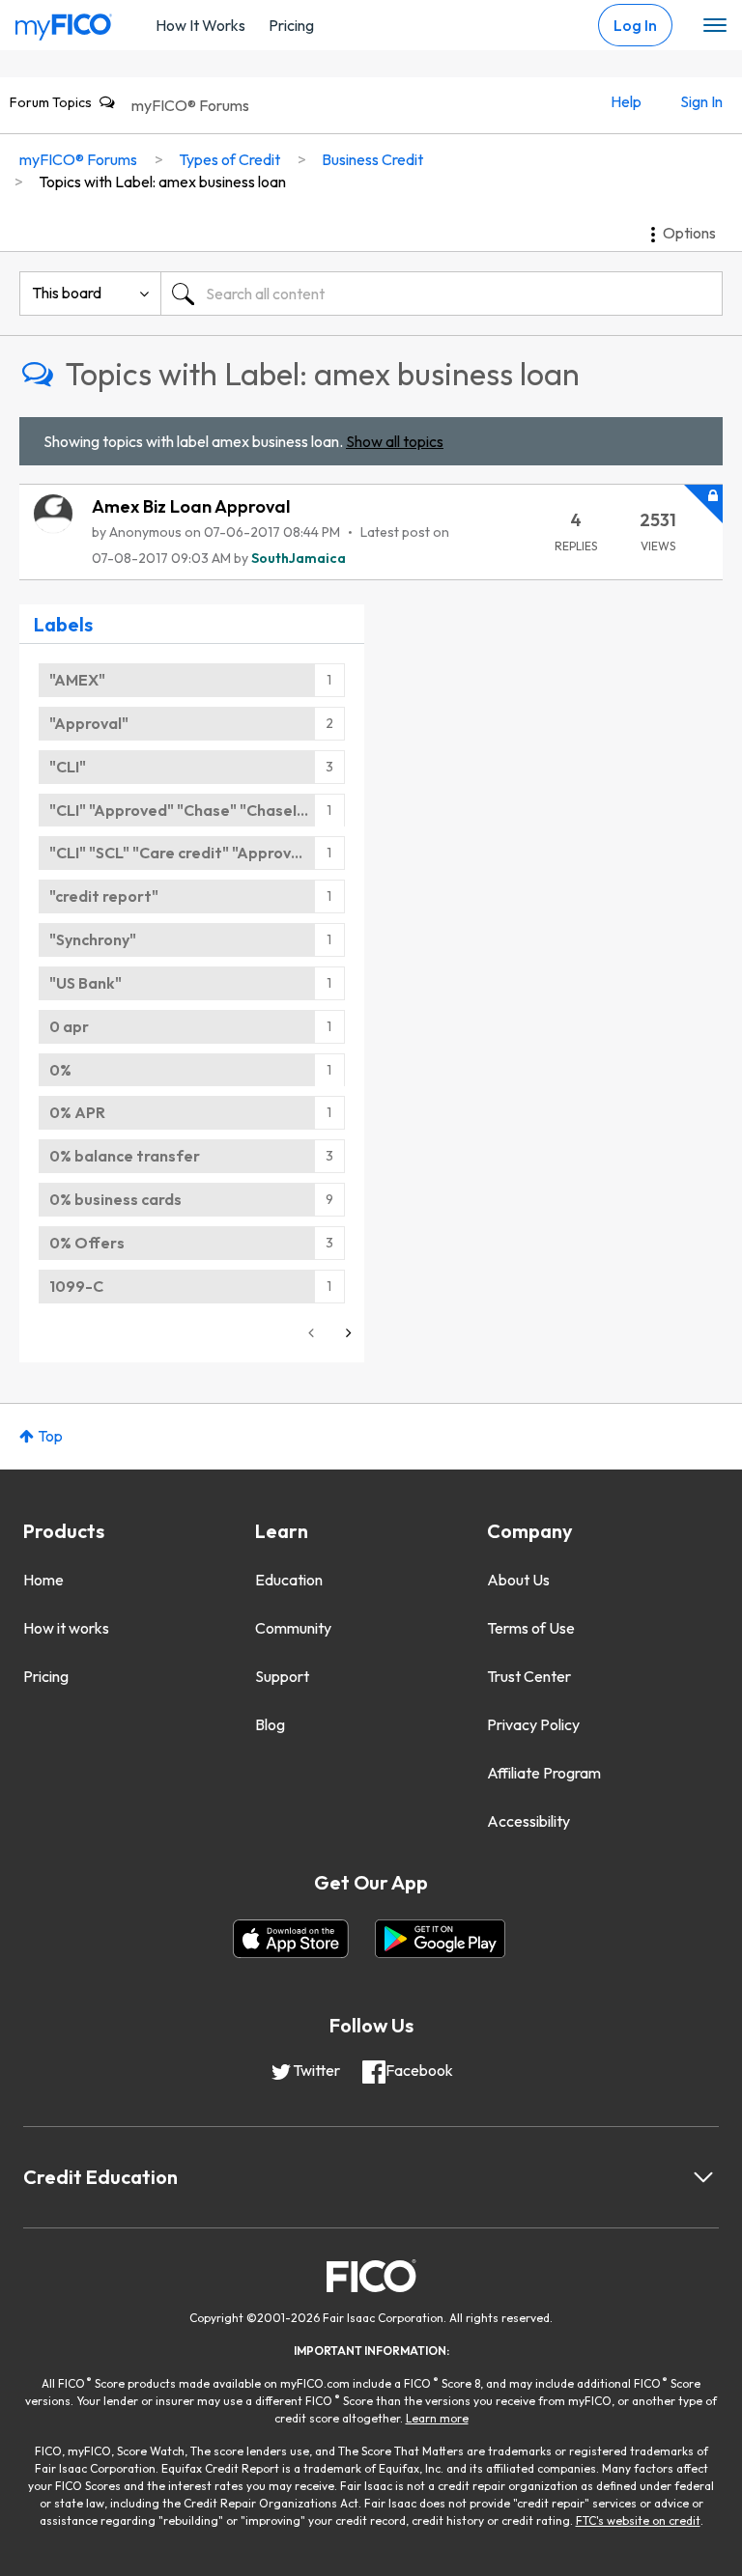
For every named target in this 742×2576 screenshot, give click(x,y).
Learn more (437, 2418)
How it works (66, 1628)
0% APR (77, 1112)
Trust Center (529, 1676)
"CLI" (68, 767)
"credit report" (104, 896)
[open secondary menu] (715, 26)
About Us (518, 1580)
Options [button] (689, 233)
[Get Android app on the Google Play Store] (440, 1939)
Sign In (701, 101)
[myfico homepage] (64, 22)
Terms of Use (531, 1628)
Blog (270, 1724)
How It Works (200, 25)
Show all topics (395, 441)
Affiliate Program (544, 1773)
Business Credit (372, 159)
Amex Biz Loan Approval (191, 506)
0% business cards (115, 1199)
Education (289, 1580)
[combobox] (442, 294)
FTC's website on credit (638, 2520)
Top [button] (50, 1436)
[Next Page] (347, 1333)
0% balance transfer (125, 1156)
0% (60, 1070)
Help (626, 101)
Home (43, 1580)
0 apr (69, 1026)
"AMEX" (77, 680)
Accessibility (528, 1821)
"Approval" (89, 723)
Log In (635, 25)
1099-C (76, 1286)
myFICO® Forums (190, 105)
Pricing (291, 25)
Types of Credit (229, 159)
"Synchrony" (93, 939)
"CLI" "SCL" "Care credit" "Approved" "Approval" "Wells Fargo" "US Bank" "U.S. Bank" (197, 853)
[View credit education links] (703, 2177)
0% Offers (87, 1243)
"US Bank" (86, 983)
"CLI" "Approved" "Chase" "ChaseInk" (185, 810)
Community (293, 1628)
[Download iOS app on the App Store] (291, 1939)
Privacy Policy (533, 1724)
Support (282, 1676)
